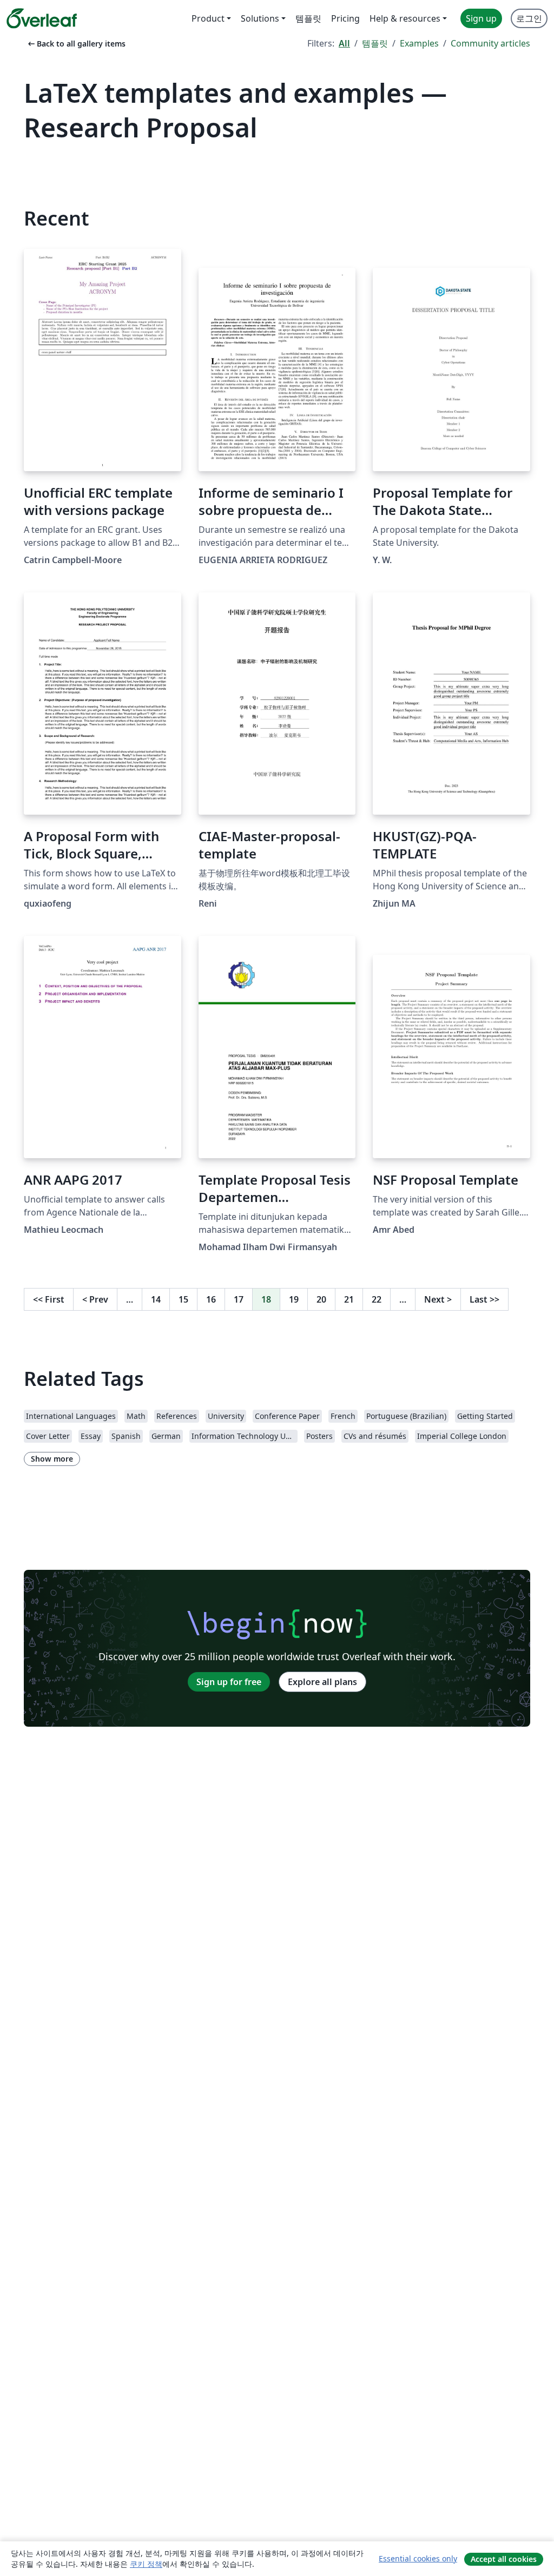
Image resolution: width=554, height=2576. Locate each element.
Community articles (490, 43)
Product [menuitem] (208, 18)
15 (183, 1299)
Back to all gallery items (76, 44)
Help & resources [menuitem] (405, 18)
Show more (52, 1459)
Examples (419, 43)
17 (239, 1299)
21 (349, 1299)
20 (321, 1299)
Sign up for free (229, 1682)
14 (156, 1299)
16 (211, 1299)
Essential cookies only (418, 2558)
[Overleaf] (42, 18)
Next (438, 1299)
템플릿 (375, 43)
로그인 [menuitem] (529, 18)
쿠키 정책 (146, 2564)
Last (484, 1299)
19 (294, 1299)
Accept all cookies (504, 2559)
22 (377, 1299)
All (344, 43)
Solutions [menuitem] (260, 18)
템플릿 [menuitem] (308, 18)
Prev (95, 1299)
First (49, 1299)
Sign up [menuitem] (481, 18)
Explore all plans (322, 1682)
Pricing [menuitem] (345, 18)
